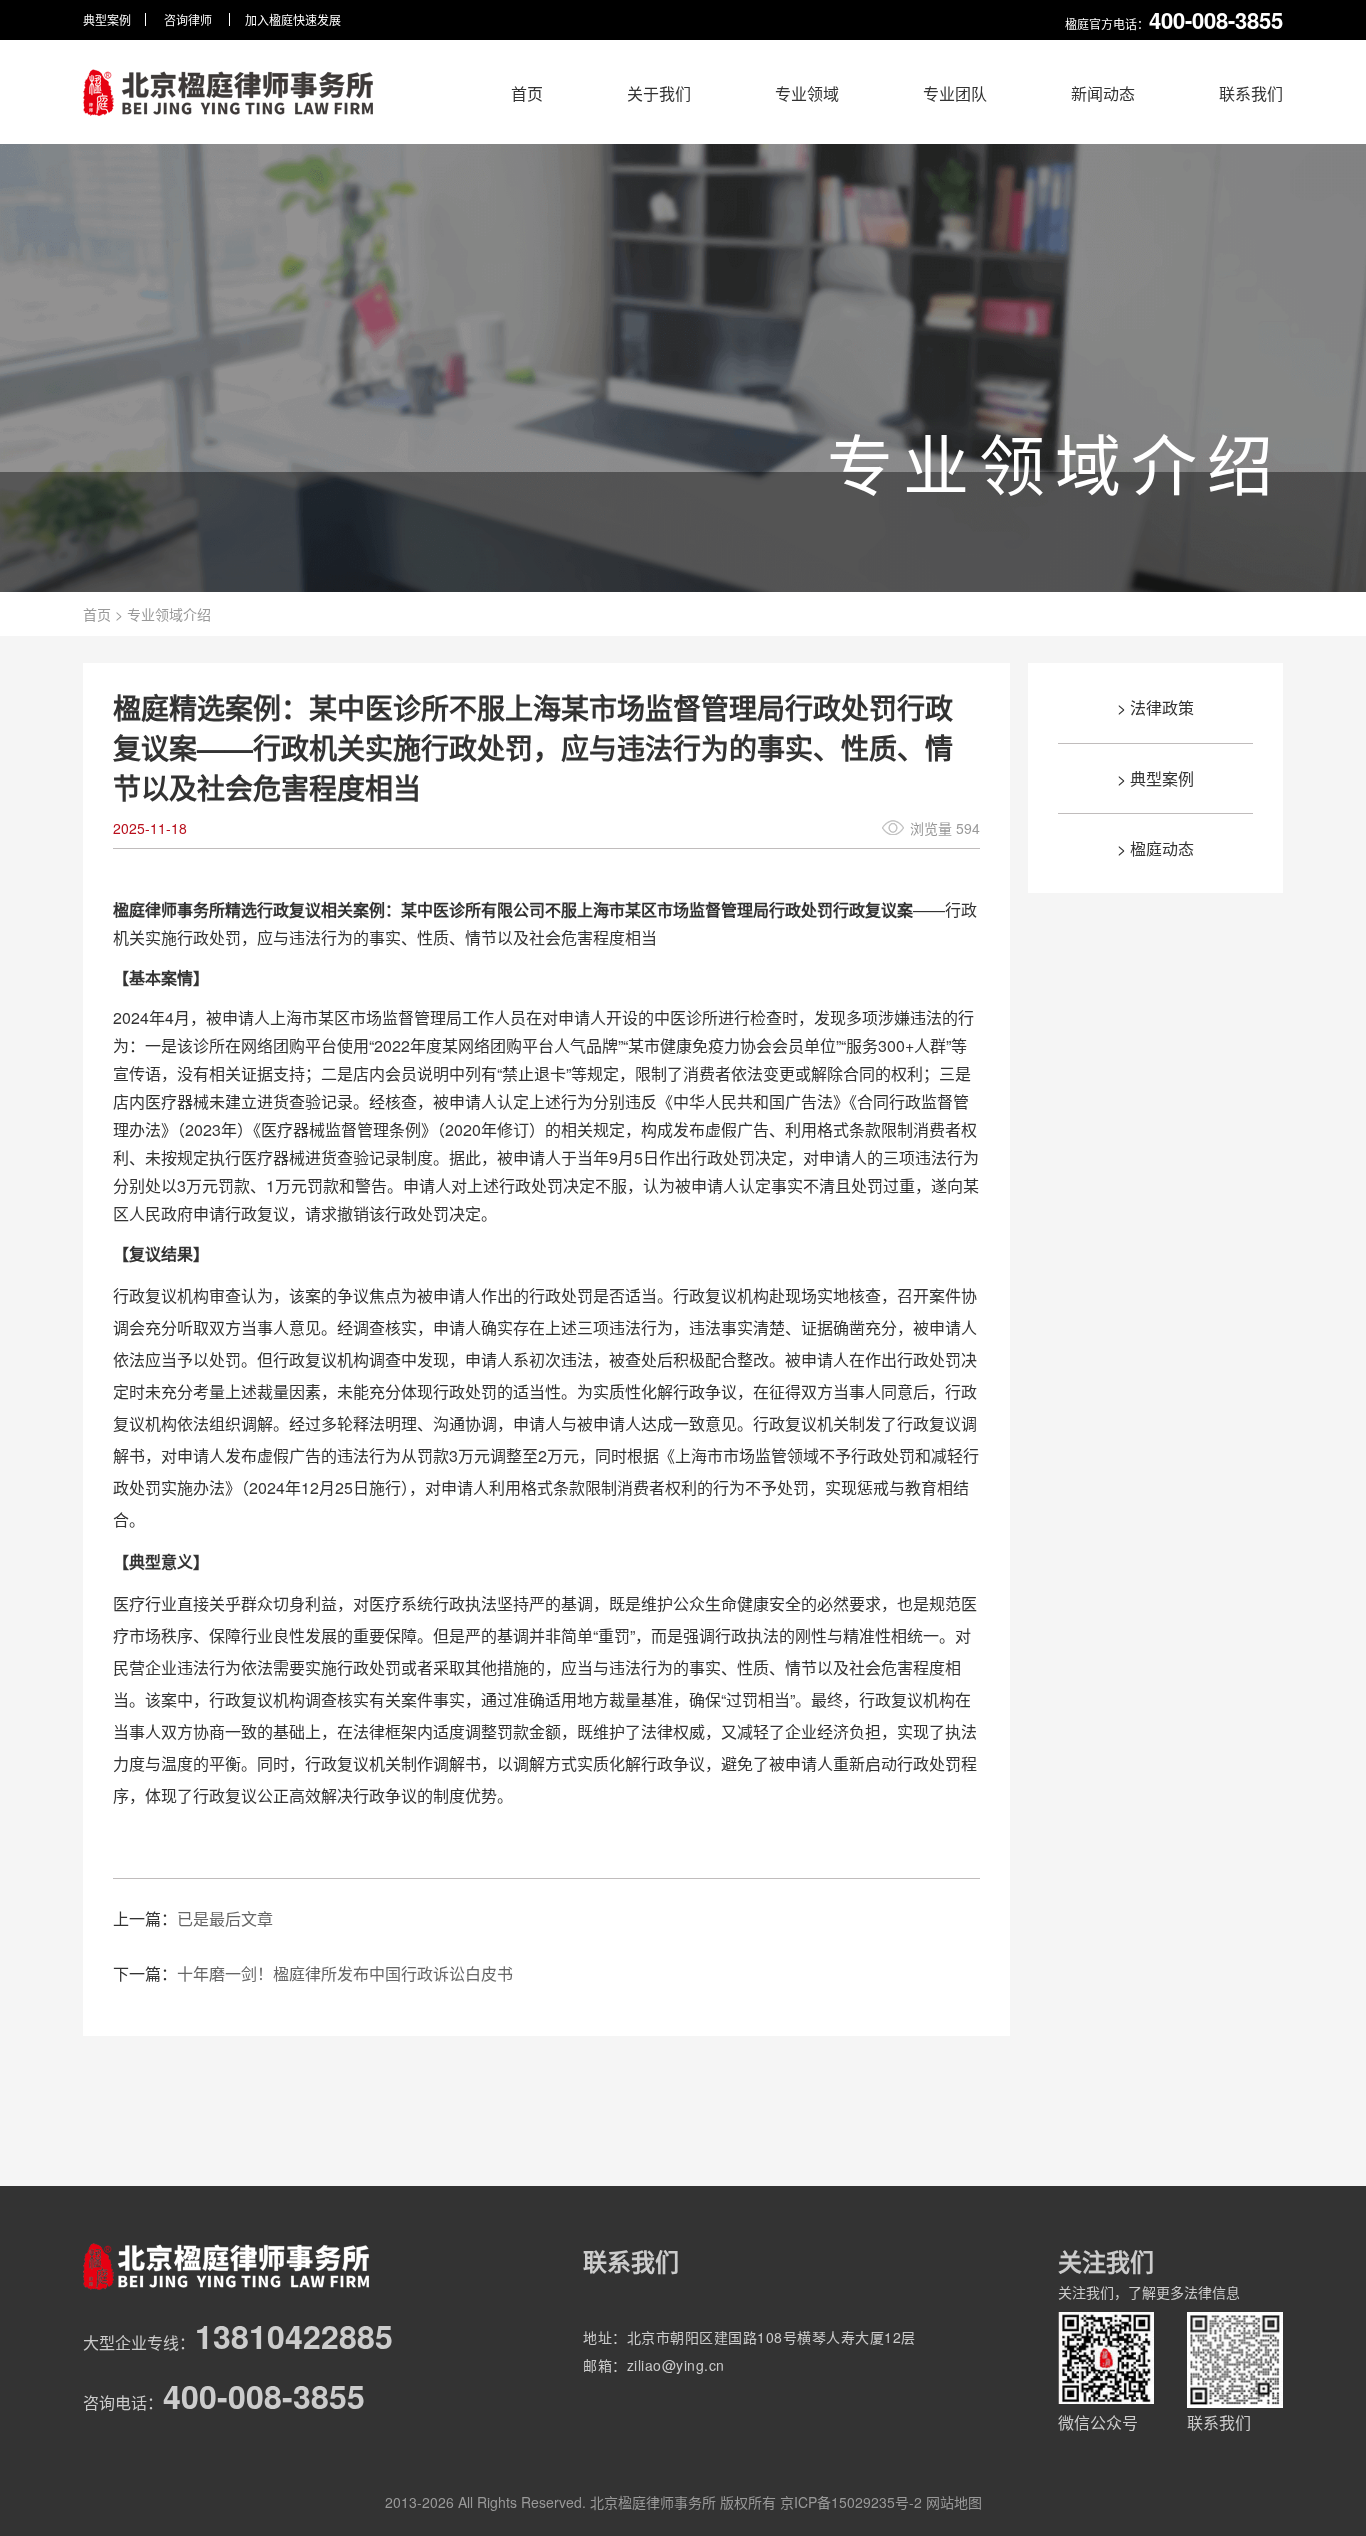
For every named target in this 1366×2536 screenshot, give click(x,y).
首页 (527, 93)
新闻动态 (1103, 93)
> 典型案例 (1155, 778)
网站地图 (954, 2502)
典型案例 (107, 19)
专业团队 (955, 93)
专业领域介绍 (169, 614)
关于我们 (659, 93)
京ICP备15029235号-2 (851, 2502)
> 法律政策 (1155, 707)
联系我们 (1251, 93)
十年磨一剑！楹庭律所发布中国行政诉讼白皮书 (345, 1973)
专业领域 (807, 93)
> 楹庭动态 (1155, 848)
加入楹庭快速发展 (293, 19)
